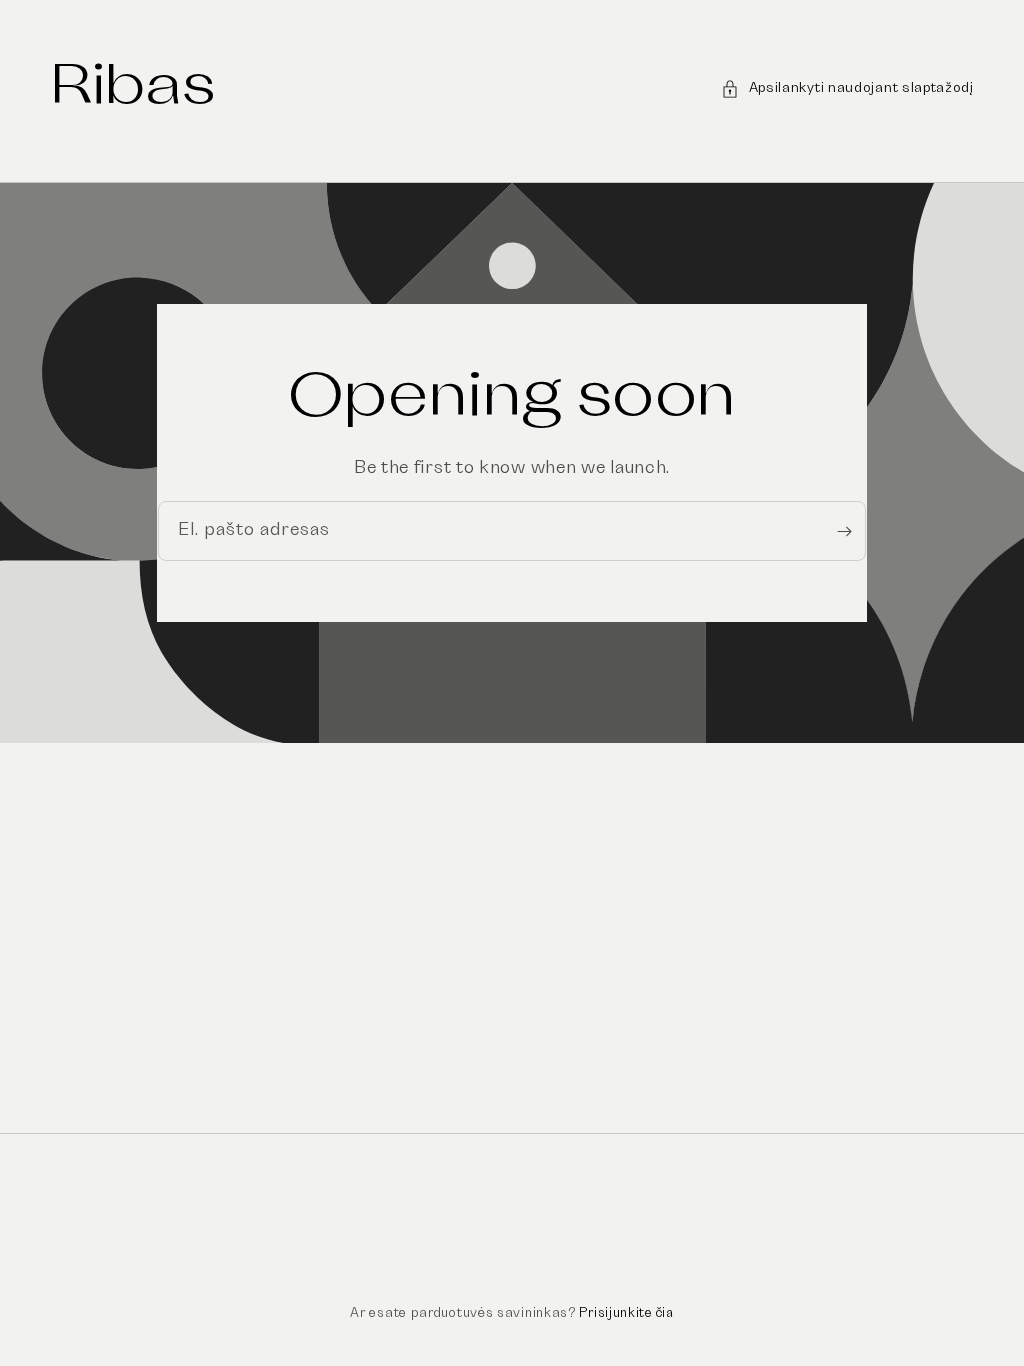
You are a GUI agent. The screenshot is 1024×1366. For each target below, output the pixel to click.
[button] (847, 88)
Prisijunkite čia (626, 1313)
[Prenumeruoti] (844, 531)
